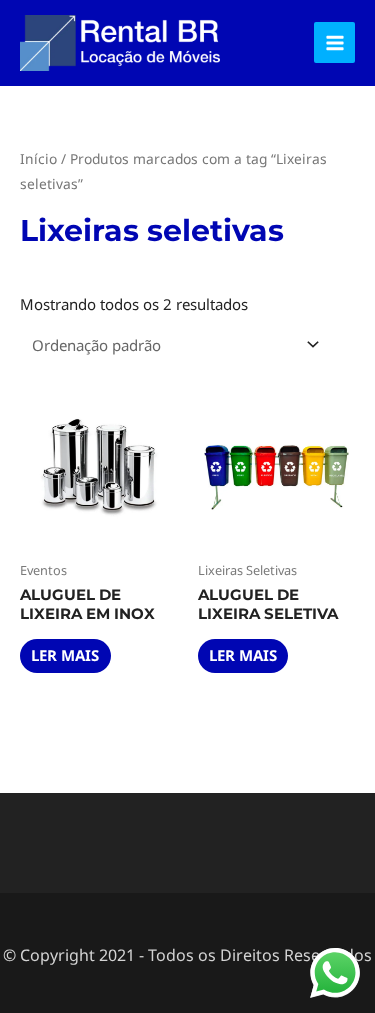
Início (38, 158)
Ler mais (65, 655)
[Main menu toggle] (334, 42)
